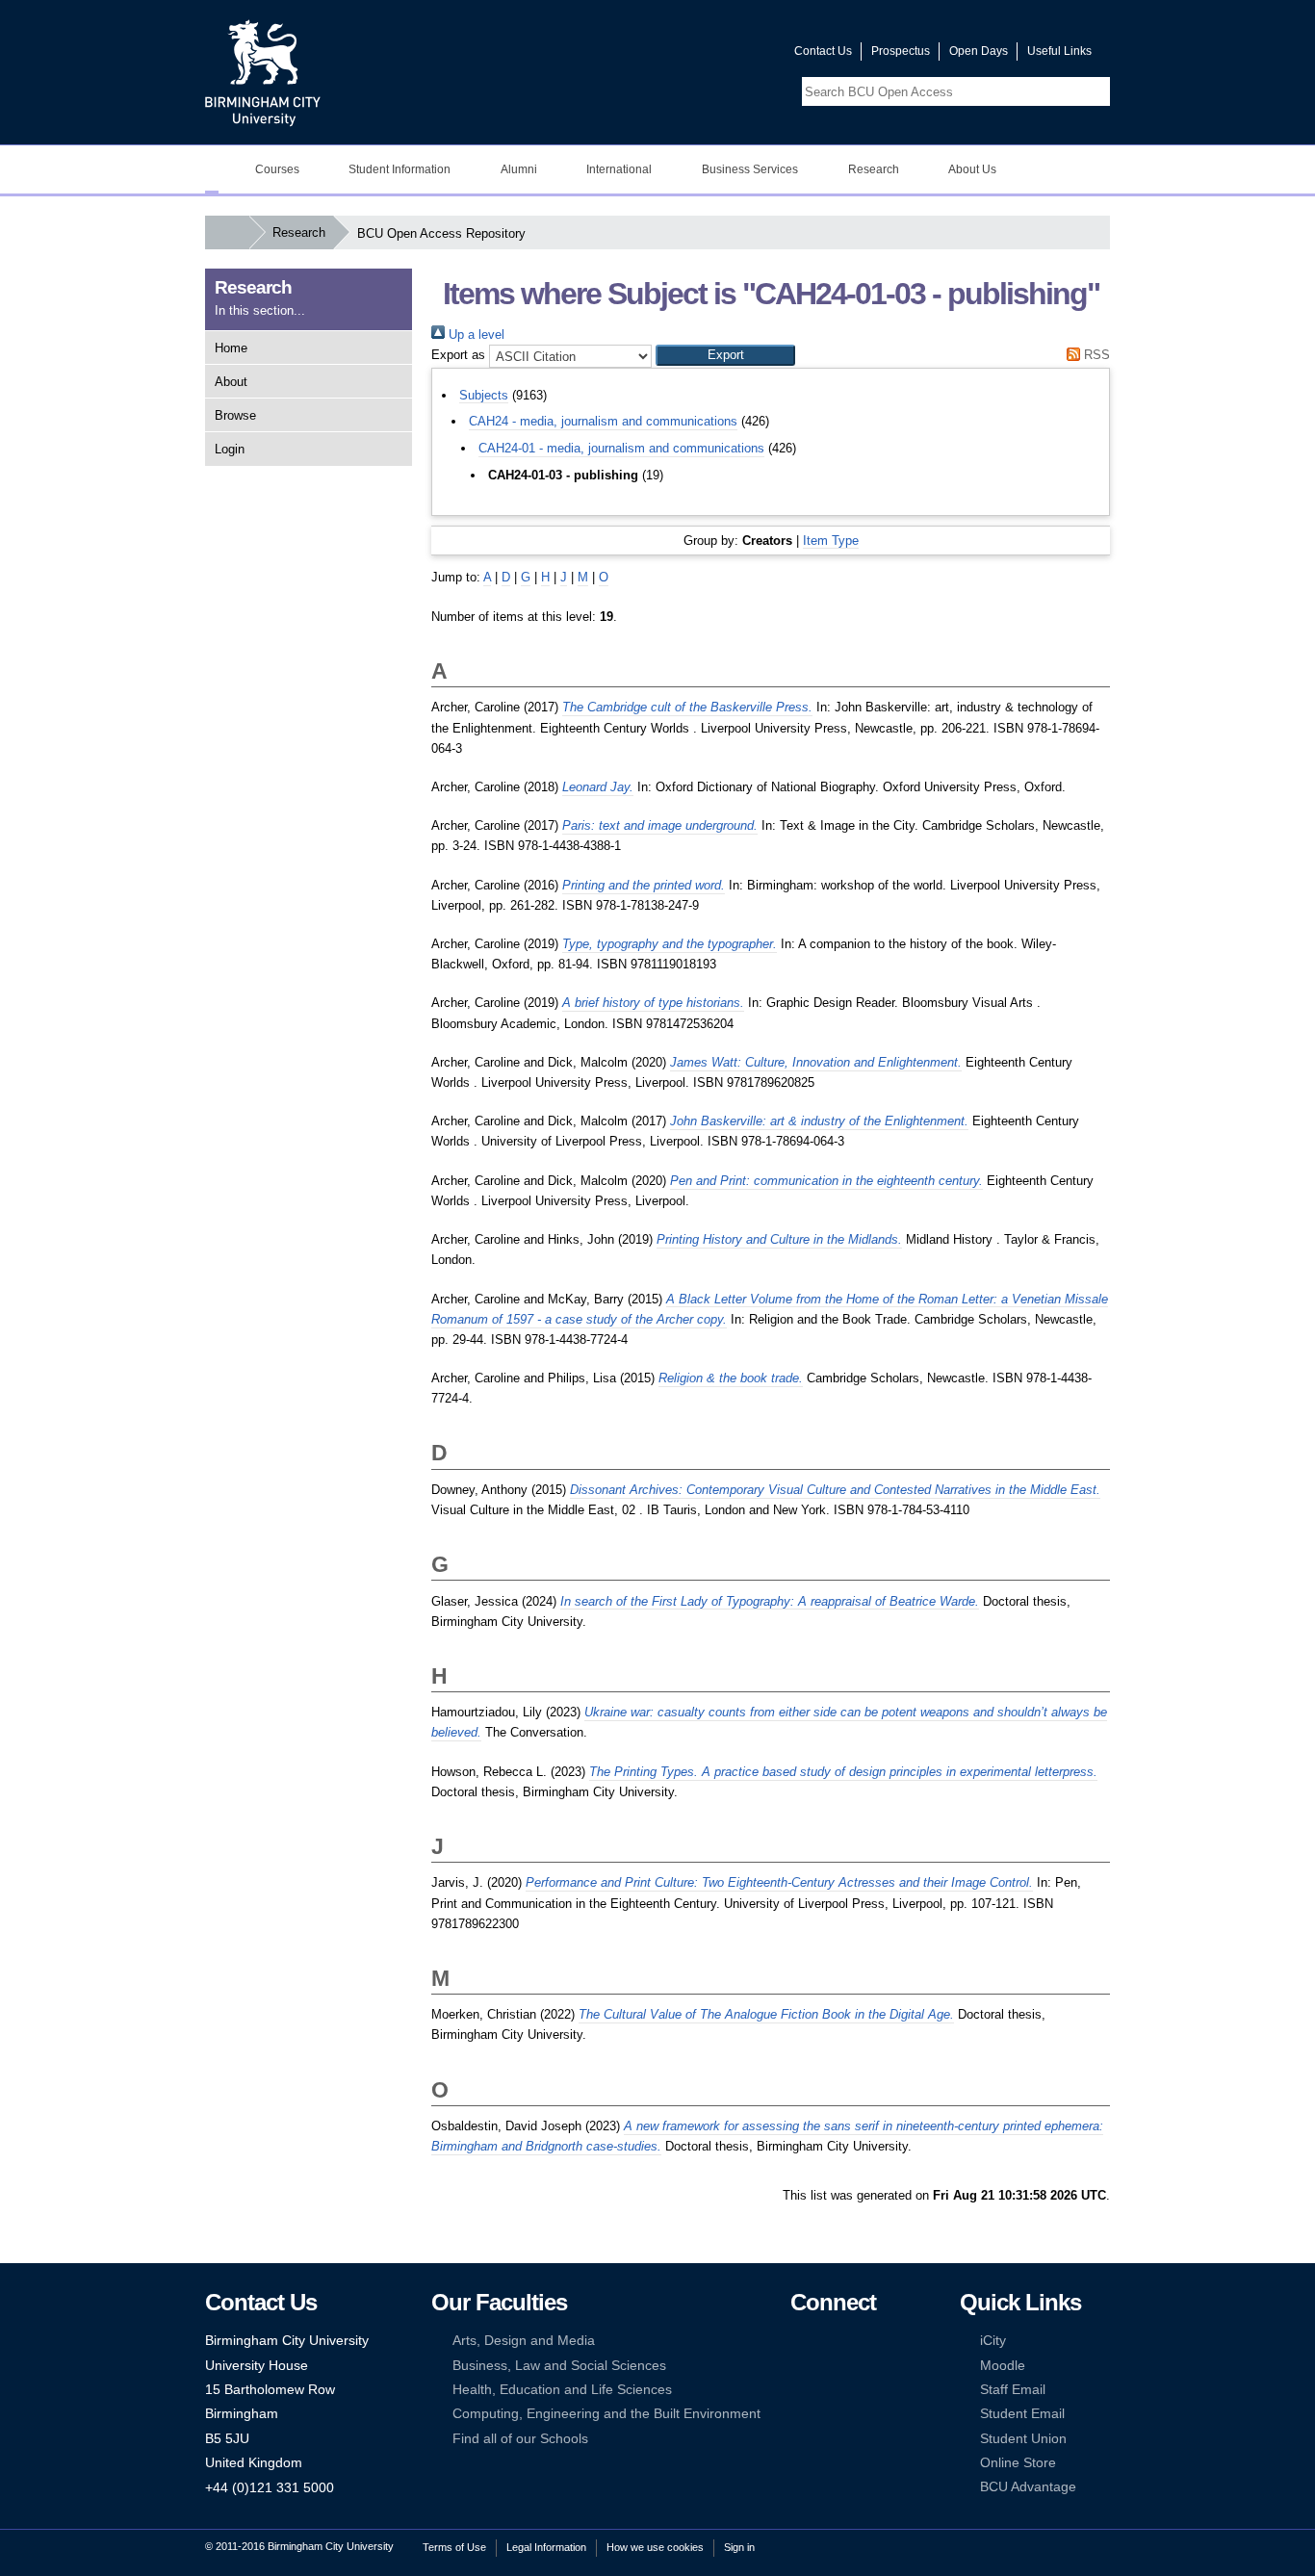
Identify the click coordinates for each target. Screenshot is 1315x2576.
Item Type (831, 541)
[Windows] (858, 2414)
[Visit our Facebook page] (687, 55)
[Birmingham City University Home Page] (212, 169)
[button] (725, 355)
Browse (235, 415)
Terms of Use (454, 2547)
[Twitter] (828, 2341)
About (231, 382)
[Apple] (799, 2414)
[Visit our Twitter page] (710, 55)
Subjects (484, 395)
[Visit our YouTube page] (734, 55)
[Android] (828, 2414)
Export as (458, 355)
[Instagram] (828, 2366)
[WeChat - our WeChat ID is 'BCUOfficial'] (828, 2390)
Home (231, 348)
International (619, 169)
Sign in (739, 2547)
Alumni (519, 169)
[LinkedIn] (799, 2366)
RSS (1095, 355)
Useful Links (1059, 51)
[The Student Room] (858, 2390)
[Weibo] (799, 2390)
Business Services (750, 169)
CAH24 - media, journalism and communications (603, 421)
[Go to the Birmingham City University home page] (263, 72)
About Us (972, 169)
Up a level (475, 335)
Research (874, 169)
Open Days (979, 51)
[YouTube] (858, 2341)
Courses (277, 169)
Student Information (400, 169)
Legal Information (546, 2547)
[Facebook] (799, 2341)
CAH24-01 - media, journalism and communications (621, 448)
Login (230, 449)
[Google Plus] (858, 2366)
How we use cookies (655, 2547)
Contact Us (823, 51)
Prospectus (901, 51)
